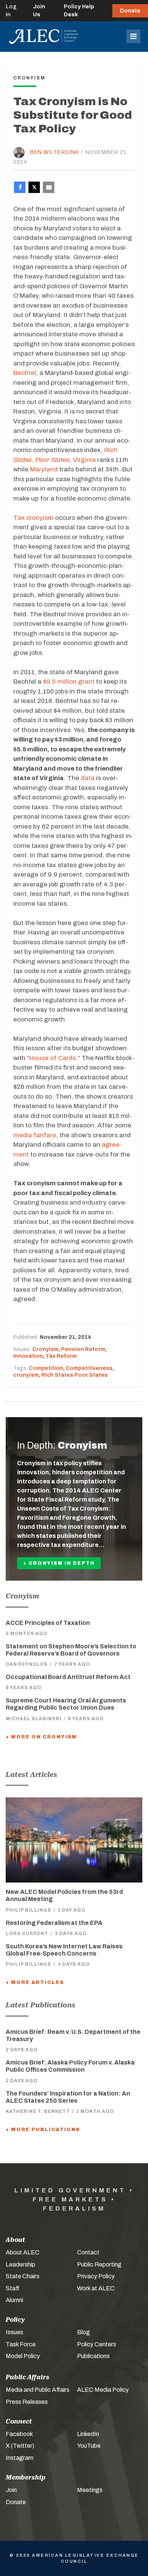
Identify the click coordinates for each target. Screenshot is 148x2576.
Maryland (44, 469)
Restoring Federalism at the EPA (54, 1923)
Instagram (20, 2458)
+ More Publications (43, 2130)
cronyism (26, 1375)
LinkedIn (88, 2434)
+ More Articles (35, 1982)
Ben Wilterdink (54, 152)
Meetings (90, 2490)
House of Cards (53, 1058)
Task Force (21, 2344)
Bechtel (25, 373)
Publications (93, 2356)
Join (11, 2490)
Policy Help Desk (79, 11)
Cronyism (45, 1349)
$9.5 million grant (69, 682)
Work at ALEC (96, 2288)
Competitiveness (89, 1368)
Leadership (20, 2264)
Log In (11, 11)
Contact (88, 2252)
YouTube (89, 2446)
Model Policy (23, 2356)
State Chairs (23, 2276)
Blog (83, 2332)
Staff (13, 2288)
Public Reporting (99, 2264)
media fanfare (35, 1135)
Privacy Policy (96, 2276)
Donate (130, 11)
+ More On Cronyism (41, 1737)
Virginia (84, 460)
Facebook (19, 2434)
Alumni (14, 2300)
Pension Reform (83, 1349)
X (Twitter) (20, 2446)
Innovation (28, 1356)
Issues (14, 2332)
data (88, 778)
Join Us (39, 11)
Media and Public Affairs (38, 2390)
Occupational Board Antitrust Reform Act (68, 1677)
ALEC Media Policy (103, 2390)
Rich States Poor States (75, 1375)
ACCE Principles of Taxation (48, 1623)
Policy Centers (97, 2344)
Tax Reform (61, 1356)
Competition (46, 1368)
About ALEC (23, 2252)
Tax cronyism (33, 518)
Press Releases (27, 2402)
